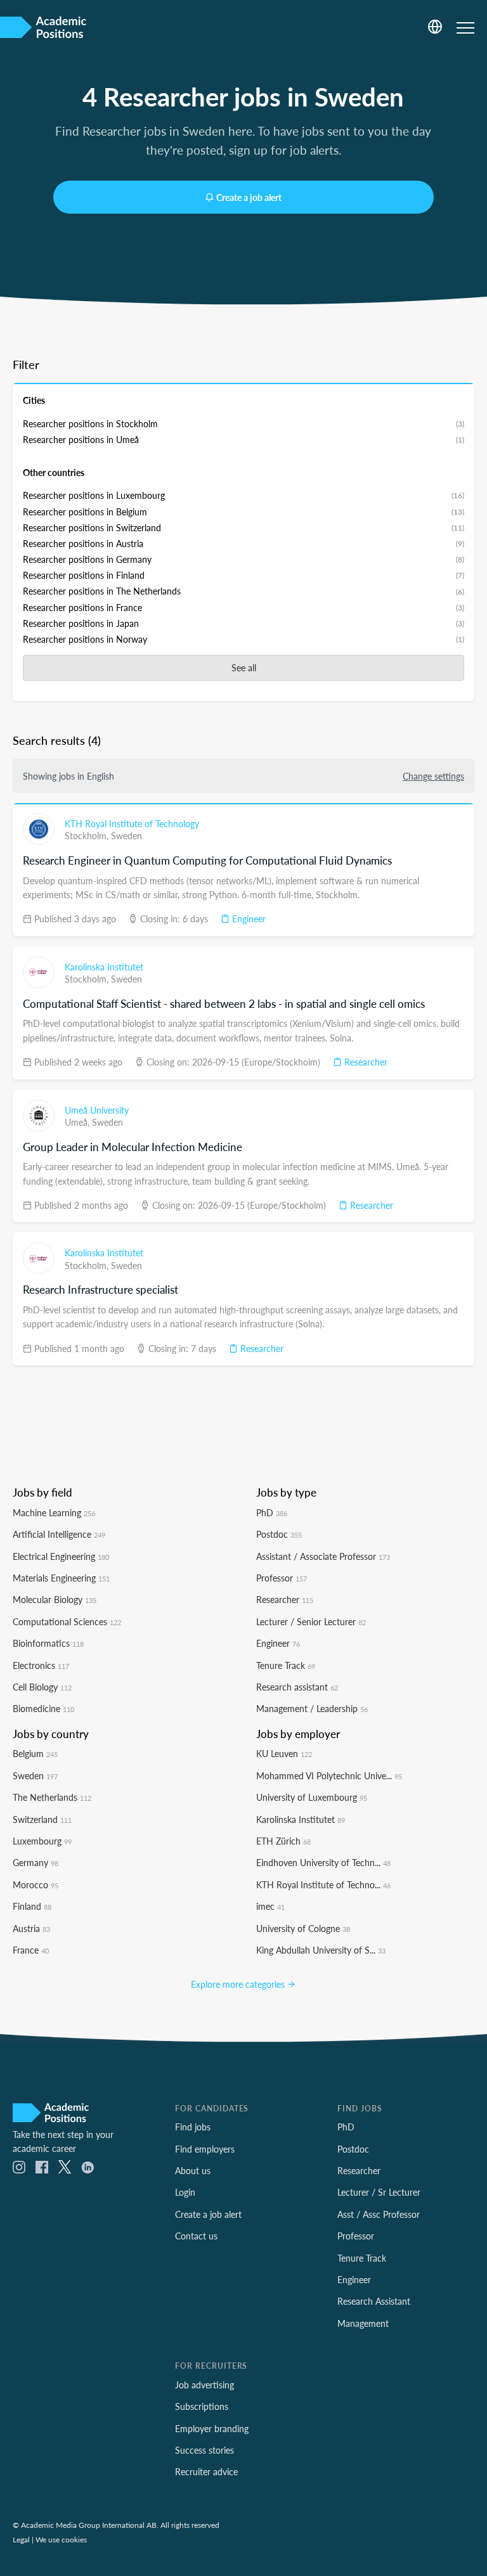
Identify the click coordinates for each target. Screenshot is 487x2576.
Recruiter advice (206, 2471)
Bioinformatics (48, 1643)
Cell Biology (42, 1687)
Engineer (248, 918)
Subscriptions (202, 2406)
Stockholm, (88, 835)
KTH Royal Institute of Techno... (323, 1884)
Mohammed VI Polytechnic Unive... (329, 1775)
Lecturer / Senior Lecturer (311, 1621)
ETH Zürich (283, 1841)
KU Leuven (284, 1753)
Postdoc (279, 1534)
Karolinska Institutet (104, 967)
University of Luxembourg (312, 1797)
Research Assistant (374, 2301)
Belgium (35, 1753)
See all (244, 667)
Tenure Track (286, 1665)
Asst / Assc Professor (379, 2214)
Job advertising (205, 2385)
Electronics (41, 1665)
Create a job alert (249, 197)
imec (270, 1906)
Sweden (127, 835)
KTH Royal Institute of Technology (132, 823)
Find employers (205, 2149)
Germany (36, 1862)
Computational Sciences (67, 1621)
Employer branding (212, 2428)
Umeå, (78, 1122)
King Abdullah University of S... (321, 1950)
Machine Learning (54, 1512)
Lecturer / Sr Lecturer (379, 2192)
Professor (282, 1578)
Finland (32, 1906)
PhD (272, 1512)
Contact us (196, 2236)
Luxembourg (42, 1841)
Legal (21, 2539)
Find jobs (193, 2127)
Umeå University (97, 1110)
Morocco (36, 1884)
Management (363, 2323)
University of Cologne (303, 1928)
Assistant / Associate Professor (323, 1556)
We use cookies (61, 2539)
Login (185, 2192)
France (31, 1950)
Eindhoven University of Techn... (323, 1862)
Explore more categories (239, 1984)
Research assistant (297, 1687)
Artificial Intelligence (59, 1534)
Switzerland (42, 1819)
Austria (31, 1928)
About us (193, 2170)
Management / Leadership (312, 1708)
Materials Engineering (61, 1578)
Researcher (365, 1062)
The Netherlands (52, 1797)
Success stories (205, 2450)
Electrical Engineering (61, 1556)
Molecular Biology (55, 1599)
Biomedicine (43, 1708)
